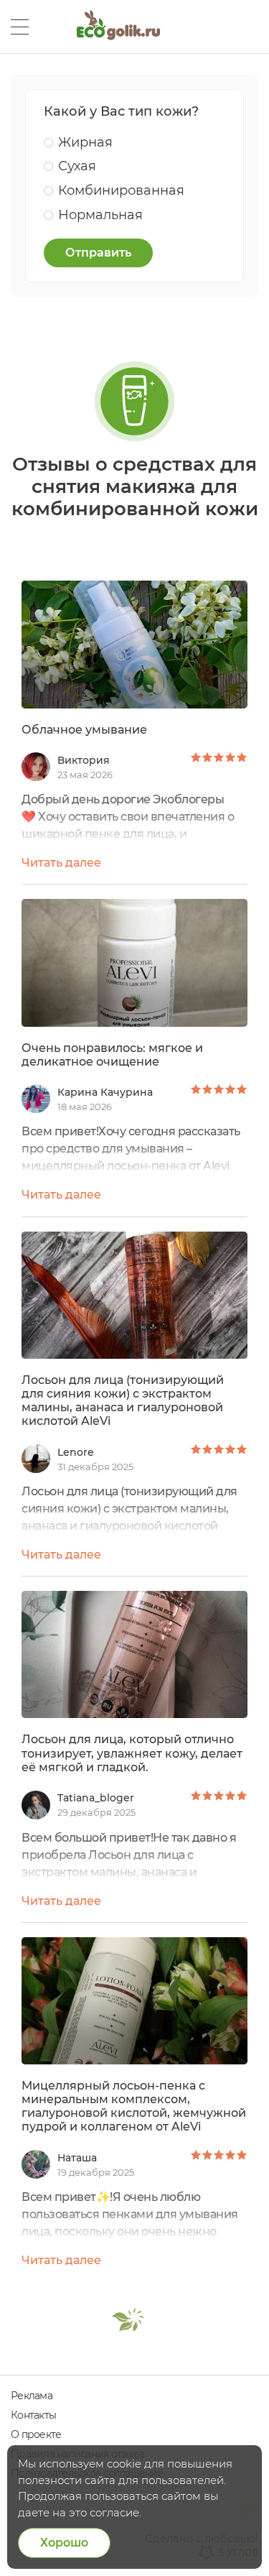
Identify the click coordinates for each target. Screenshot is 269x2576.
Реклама (32, 2396)
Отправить (98, 253)
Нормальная (100, 215)
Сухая (77, 166)
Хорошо (64, 2543)
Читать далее (61, 863)
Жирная (85, 142)
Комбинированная (121, 190)
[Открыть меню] (20, 27)
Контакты (33, 2415)
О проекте (36, 2434)
